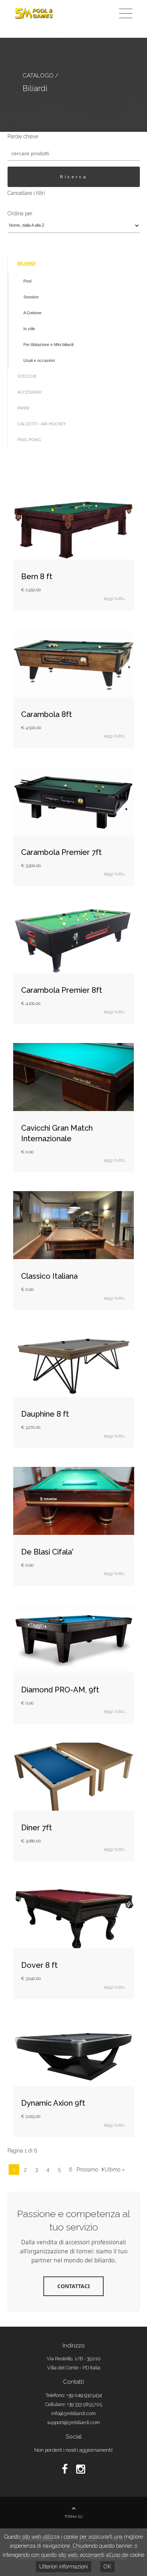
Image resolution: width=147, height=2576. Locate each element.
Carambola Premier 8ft (62, 990)
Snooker (31, 297)
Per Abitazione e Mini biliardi (48, 345)
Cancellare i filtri (26, 193)
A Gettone (32, 313)
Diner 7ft (37, 1828)
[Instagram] (81, 2469)
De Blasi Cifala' (47, 1552)
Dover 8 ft (39, 1965)
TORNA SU (74, 2517)
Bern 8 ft (37, 576)
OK (107, 2567)
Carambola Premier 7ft (61, 852)
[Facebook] (66, 2469)
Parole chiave (23, 136)
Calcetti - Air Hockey (42, 424)
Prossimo (87, 2170)
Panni (23, 408)
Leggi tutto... (115, 598)
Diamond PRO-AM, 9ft (60, 1690)
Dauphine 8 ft (45, 1414)
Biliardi (26, 263)
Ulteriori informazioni (64, 2567)
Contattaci (73, 2286)
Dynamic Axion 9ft (53, 2103)
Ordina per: (21, 213)
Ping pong (29, 440)
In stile (29, 329)
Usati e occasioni (39, 360)
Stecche (27, 376)
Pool (27, 281)
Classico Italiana (49, 1276)
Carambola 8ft (47, 714)
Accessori (29, 392)
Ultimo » (115, 2170)
